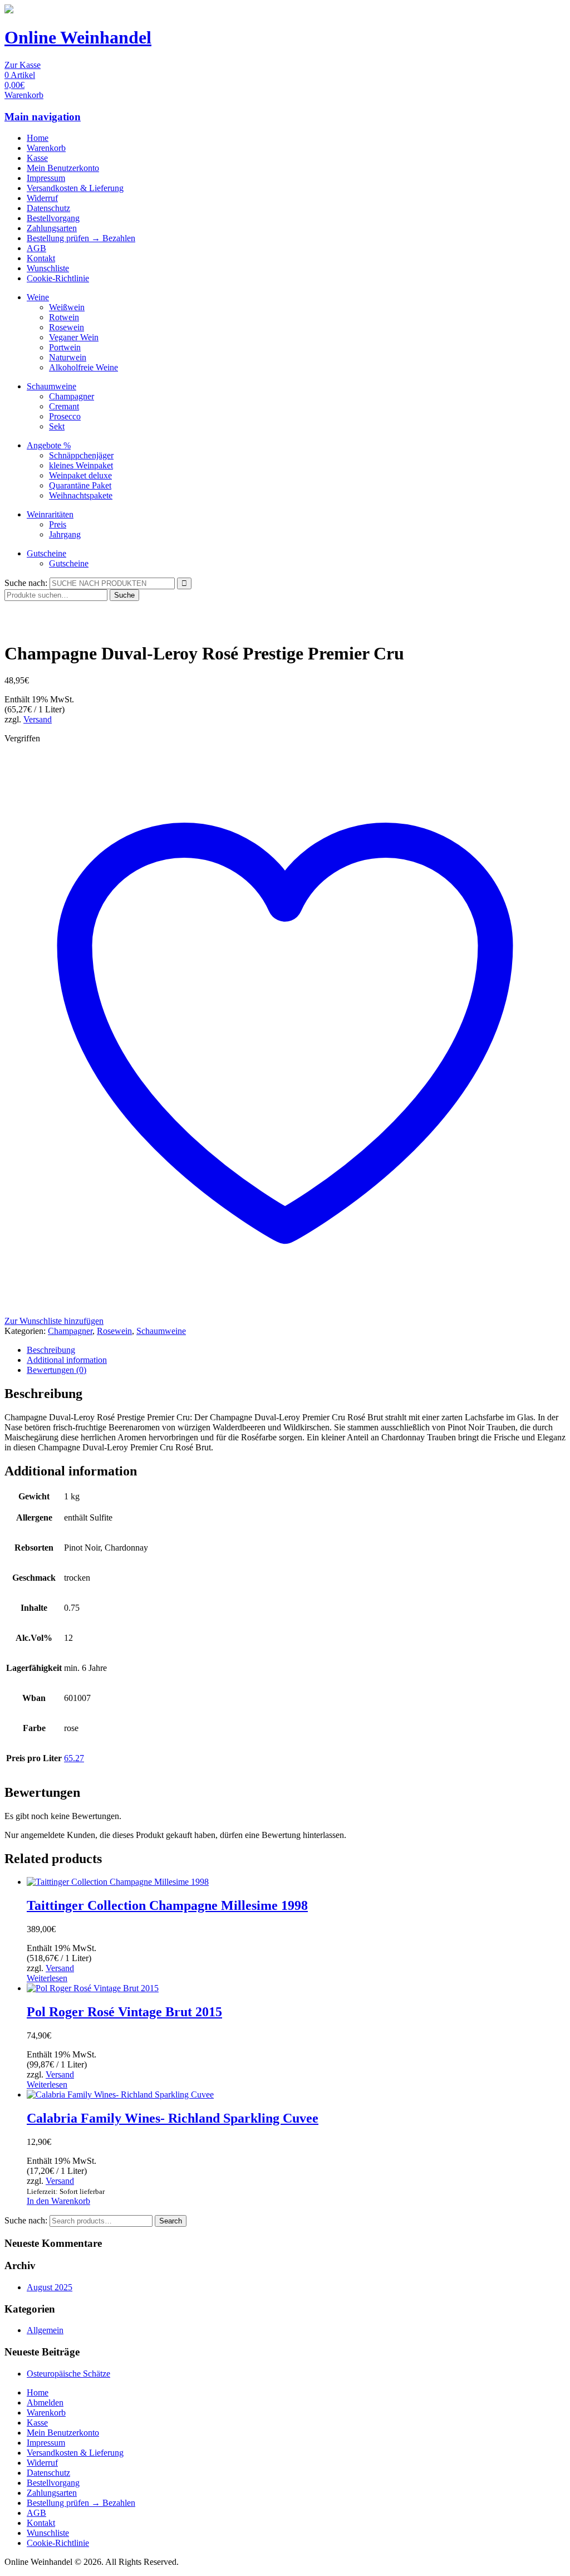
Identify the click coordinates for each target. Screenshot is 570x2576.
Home (38, 138)
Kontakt (41, 258)
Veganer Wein (74, 337)
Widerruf (42, 198)
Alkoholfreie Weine (83, 367)
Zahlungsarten (52, 228)
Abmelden (45, 2403)
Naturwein (68, 357)
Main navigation (43, 117)
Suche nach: (26, 583)
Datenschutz (48, 208)
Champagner (72, 396)
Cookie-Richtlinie (58, 278)
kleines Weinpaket (81, 465)
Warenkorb (46, 148)
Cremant (64, 406)
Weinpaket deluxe (80, 475)
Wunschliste (48, 268)
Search (171, 2221)
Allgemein (45, 2330)
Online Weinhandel (78, 37)
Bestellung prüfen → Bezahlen (81, 238)
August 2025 (50, 2287)
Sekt (57, 426)
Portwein (65, 347)
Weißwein (67, 307)
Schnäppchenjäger (81, 455)
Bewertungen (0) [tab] (56, 1370)
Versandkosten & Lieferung (75, 188)
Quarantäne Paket (80, 485)
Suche (124, 595)
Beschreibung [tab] (51, 1350)
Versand (38, 719)
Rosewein (67, 327)
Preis (58, 524)
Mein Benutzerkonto (63, 168)
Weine (38, 297)
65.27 (74, 1758)
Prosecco (65, 416)
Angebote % (49, 445)
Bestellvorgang (53, 218)
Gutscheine (46, 553)
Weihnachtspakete (81, 495)
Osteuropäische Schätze (68, 2374)
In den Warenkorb (58, 2201)
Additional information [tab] (67, 1360)
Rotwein (64, 317)
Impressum (46, 178)
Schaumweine (51, 386)
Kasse (37, 158)
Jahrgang (65, 534)
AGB (36, 248)
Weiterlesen (47, 1978)
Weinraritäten (50, 514)
